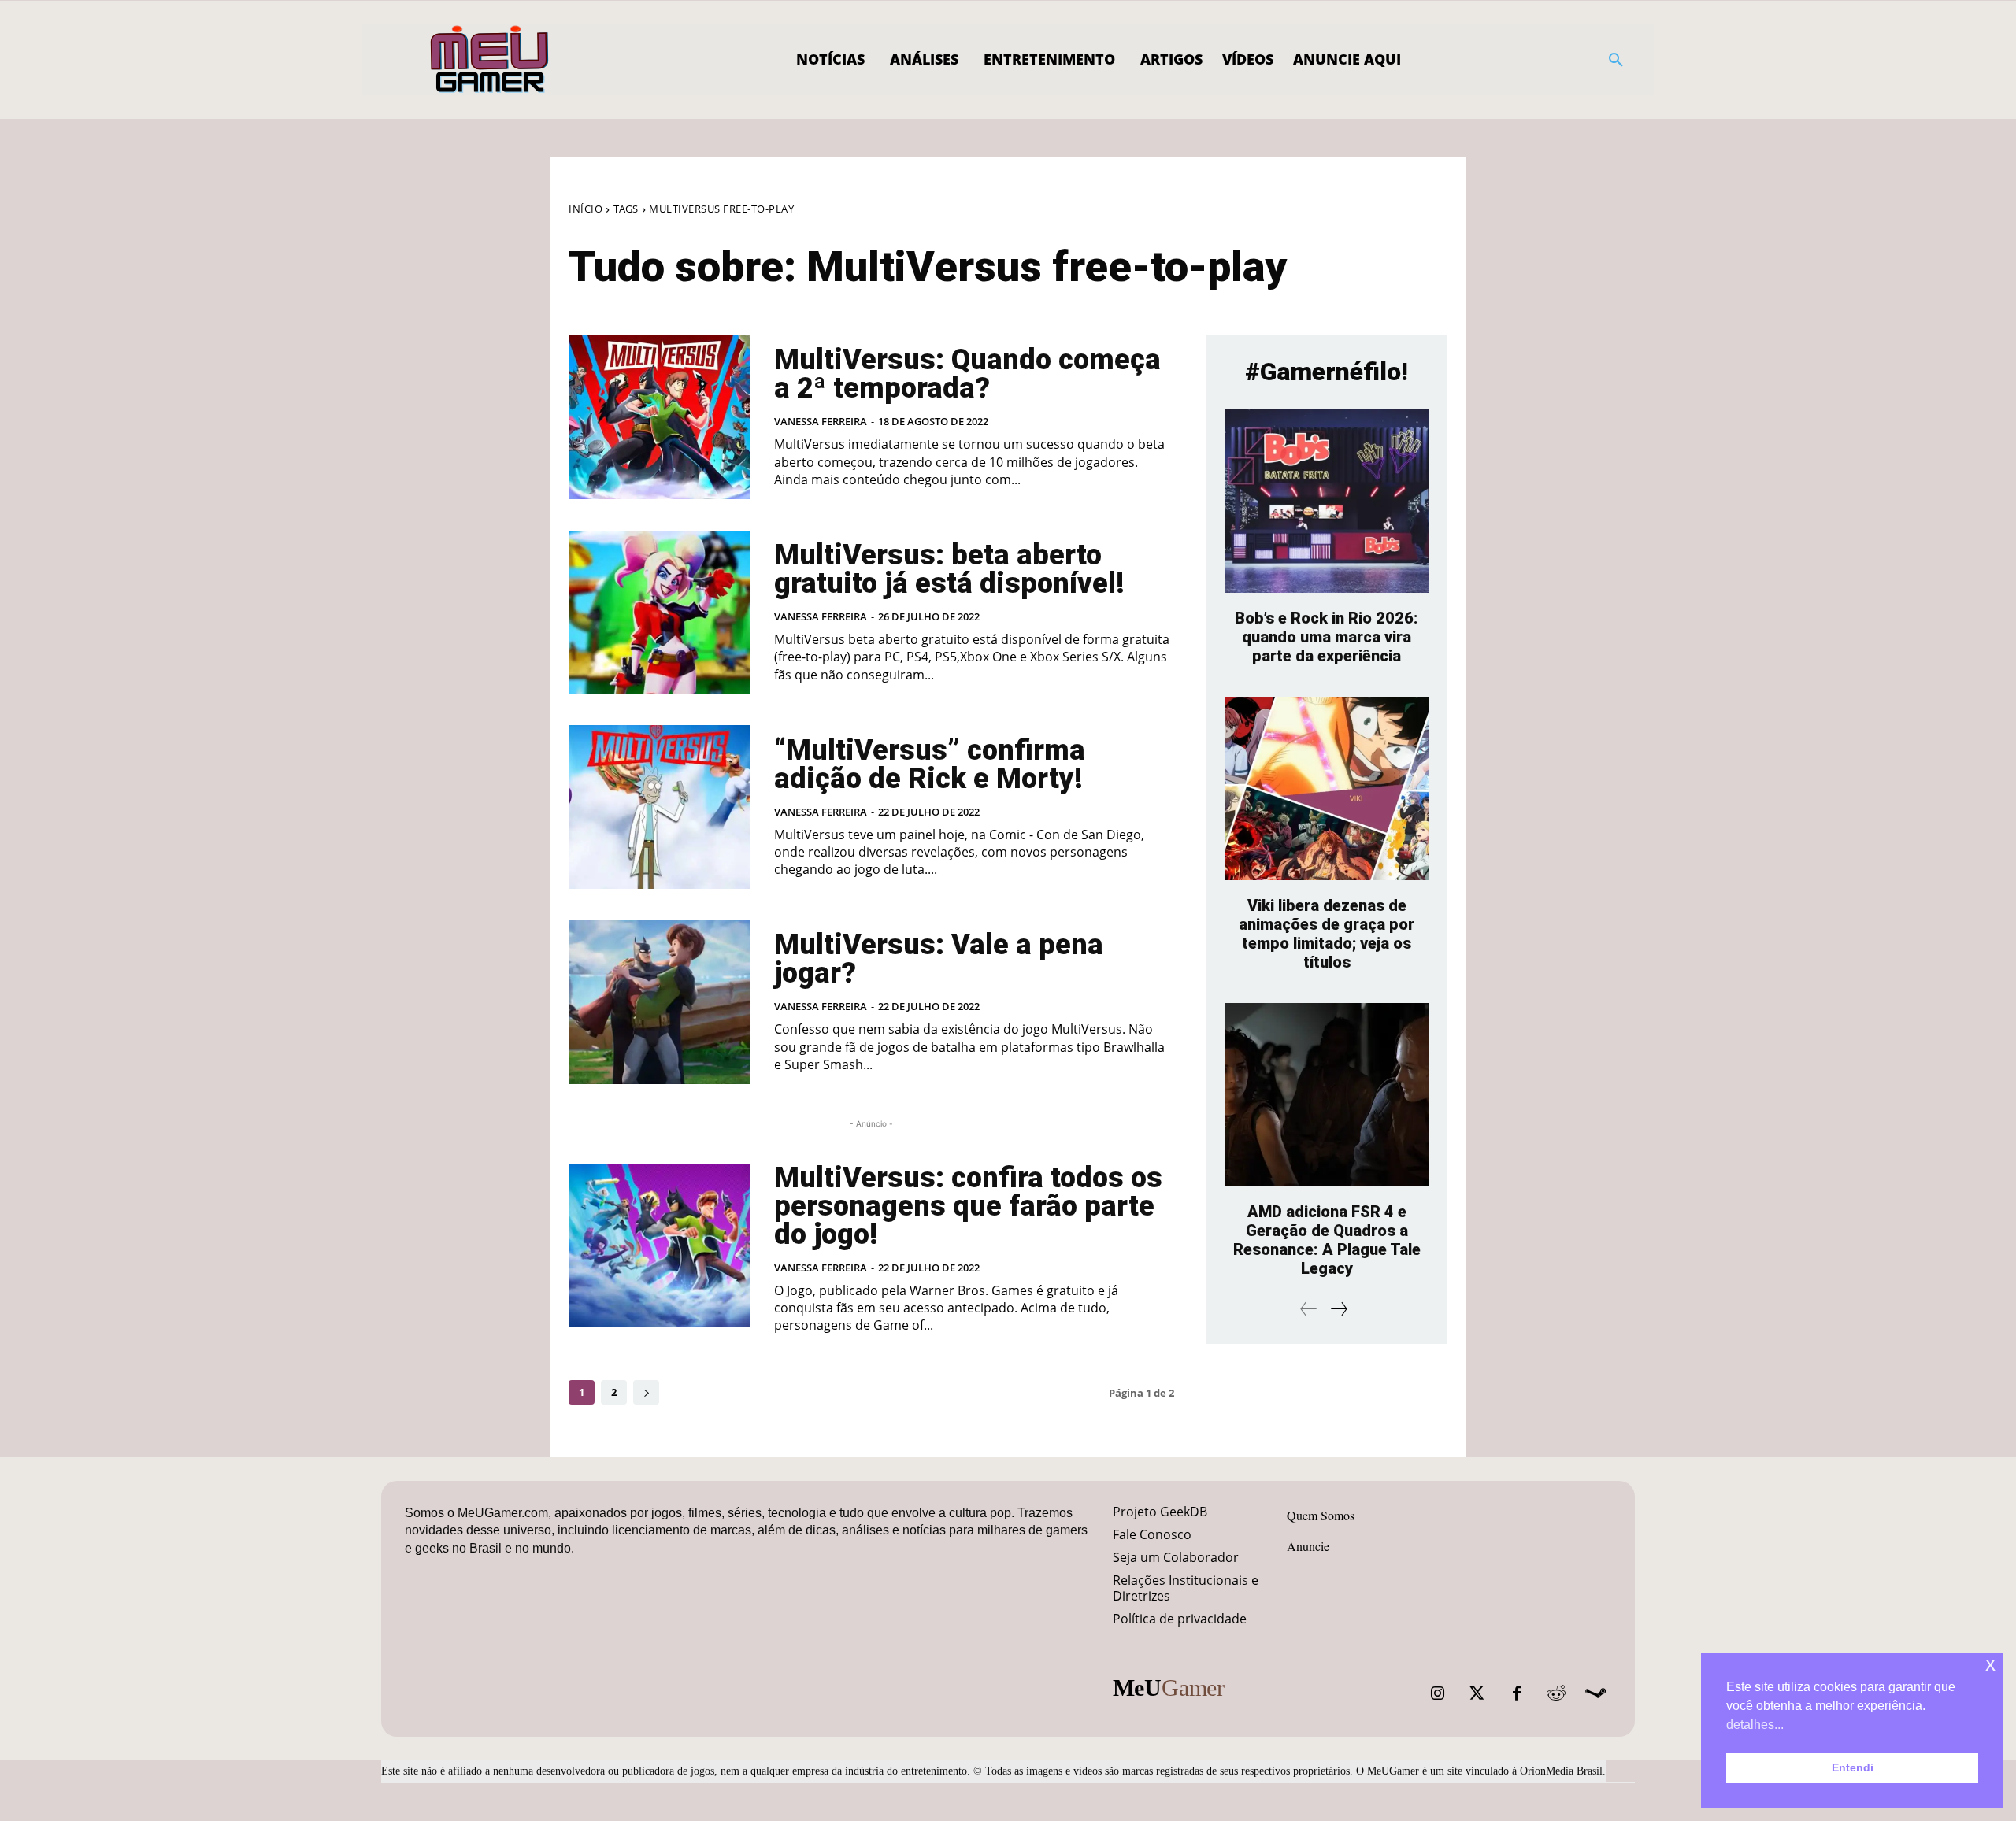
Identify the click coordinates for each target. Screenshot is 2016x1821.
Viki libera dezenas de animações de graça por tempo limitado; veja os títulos (1327, 934)
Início (586, 209)
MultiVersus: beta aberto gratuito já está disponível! (949, 569)
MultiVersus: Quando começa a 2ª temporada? (967, 374)
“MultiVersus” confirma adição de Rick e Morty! (930, 764)
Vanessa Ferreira (821, 421)
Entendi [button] (1853, 1767)
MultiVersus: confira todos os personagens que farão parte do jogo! (968, 1206)
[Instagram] (1438, 1693)
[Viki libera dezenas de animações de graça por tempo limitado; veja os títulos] (1327, 788)
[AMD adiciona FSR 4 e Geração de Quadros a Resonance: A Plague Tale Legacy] (1327, 1095)
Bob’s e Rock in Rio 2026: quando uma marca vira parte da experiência (1327, 637)
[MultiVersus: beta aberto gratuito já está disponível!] (660, 613)
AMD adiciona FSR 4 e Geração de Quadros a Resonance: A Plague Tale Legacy (1327, 1240)
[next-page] (646, 1392)
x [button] (1990, 1664)
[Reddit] (1556, 1693)
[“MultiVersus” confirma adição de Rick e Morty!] (660, 807)
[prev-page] (1309, 1309)
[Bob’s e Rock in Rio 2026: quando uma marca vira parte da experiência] (1327, 501)
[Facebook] (1517, 1693)
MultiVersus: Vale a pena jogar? (939, 959)
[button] (1616, 60)
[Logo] (490, 60)
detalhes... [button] (1755, 1725)
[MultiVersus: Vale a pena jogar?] (660, 1002)
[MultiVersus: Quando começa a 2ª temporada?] (660, 417)
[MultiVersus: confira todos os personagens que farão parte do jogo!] (660, 1245)
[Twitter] (1477, 1693)
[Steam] (1595, 1693)
